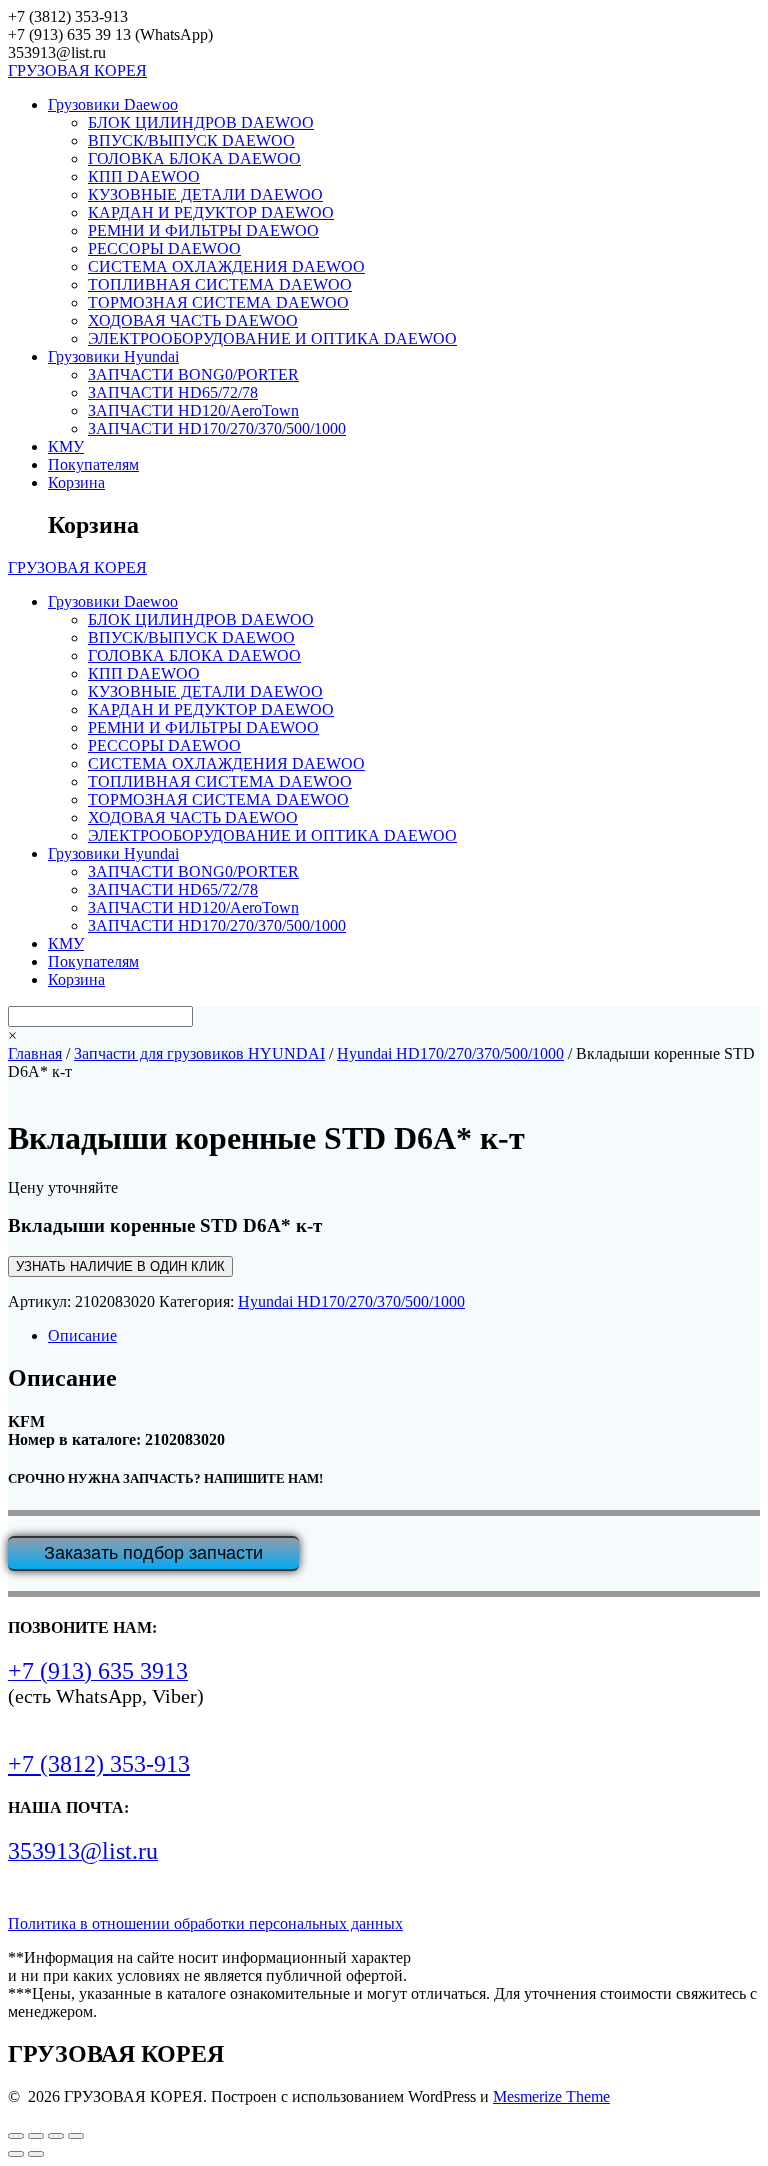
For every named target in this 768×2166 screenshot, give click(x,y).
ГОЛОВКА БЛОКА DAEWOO (194, 158)
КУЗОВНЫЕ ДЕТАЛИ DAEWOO (205, 194)
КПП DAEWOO (144, 176)
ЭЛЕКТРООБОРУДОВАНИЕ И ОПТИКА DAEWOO (272, 338)
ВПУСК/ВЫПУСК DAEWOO (191, 140)
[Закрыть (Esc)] (76, 2136)
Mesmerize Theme (551, 2096)
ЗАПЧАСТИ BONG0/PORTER (193, 374)
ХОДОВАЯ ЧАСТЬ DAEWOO (193, 320)
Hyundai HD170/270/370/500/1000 (450, 1053)
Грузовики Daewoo (113, 104)
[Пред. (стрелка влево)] (16, 2154)
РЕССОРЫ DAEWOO (164, 248)
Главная (35, 1053)
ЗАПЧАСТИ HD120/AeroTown (193, 410)
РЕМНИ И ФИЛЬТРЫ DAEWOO (203, 230)
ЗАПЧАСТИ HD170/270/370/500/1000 (217, 428)
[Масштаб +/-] (16, 2136)
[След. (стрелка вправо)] (36, 2154)
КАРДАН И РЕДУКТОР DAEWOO (211, 212)
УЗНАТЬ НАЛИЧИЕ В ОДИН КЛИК (120, 1266)
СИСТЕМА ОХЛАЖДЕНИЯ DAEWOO (226, 266)
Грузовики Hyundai (113, 356)
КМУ (66, 446)
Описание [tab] (82, 1335)
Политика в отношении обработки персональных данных (205, 1923)
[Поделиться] (56, 2136)
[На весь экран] (36, 2136)
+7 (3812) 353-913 (99, 1764)
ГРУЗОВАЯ (77, 70)
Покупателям (93, 464)
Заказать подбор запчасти (153, 1553)
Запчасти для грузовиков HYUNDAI (199, 1053)
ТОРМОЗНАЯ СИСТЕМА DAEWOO (218, 302)
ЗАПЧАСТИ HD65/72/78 (173, 392)
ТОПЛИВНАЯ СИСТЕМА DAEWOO (220, 284)
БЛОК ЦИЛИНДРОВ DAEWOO (201, 122)
